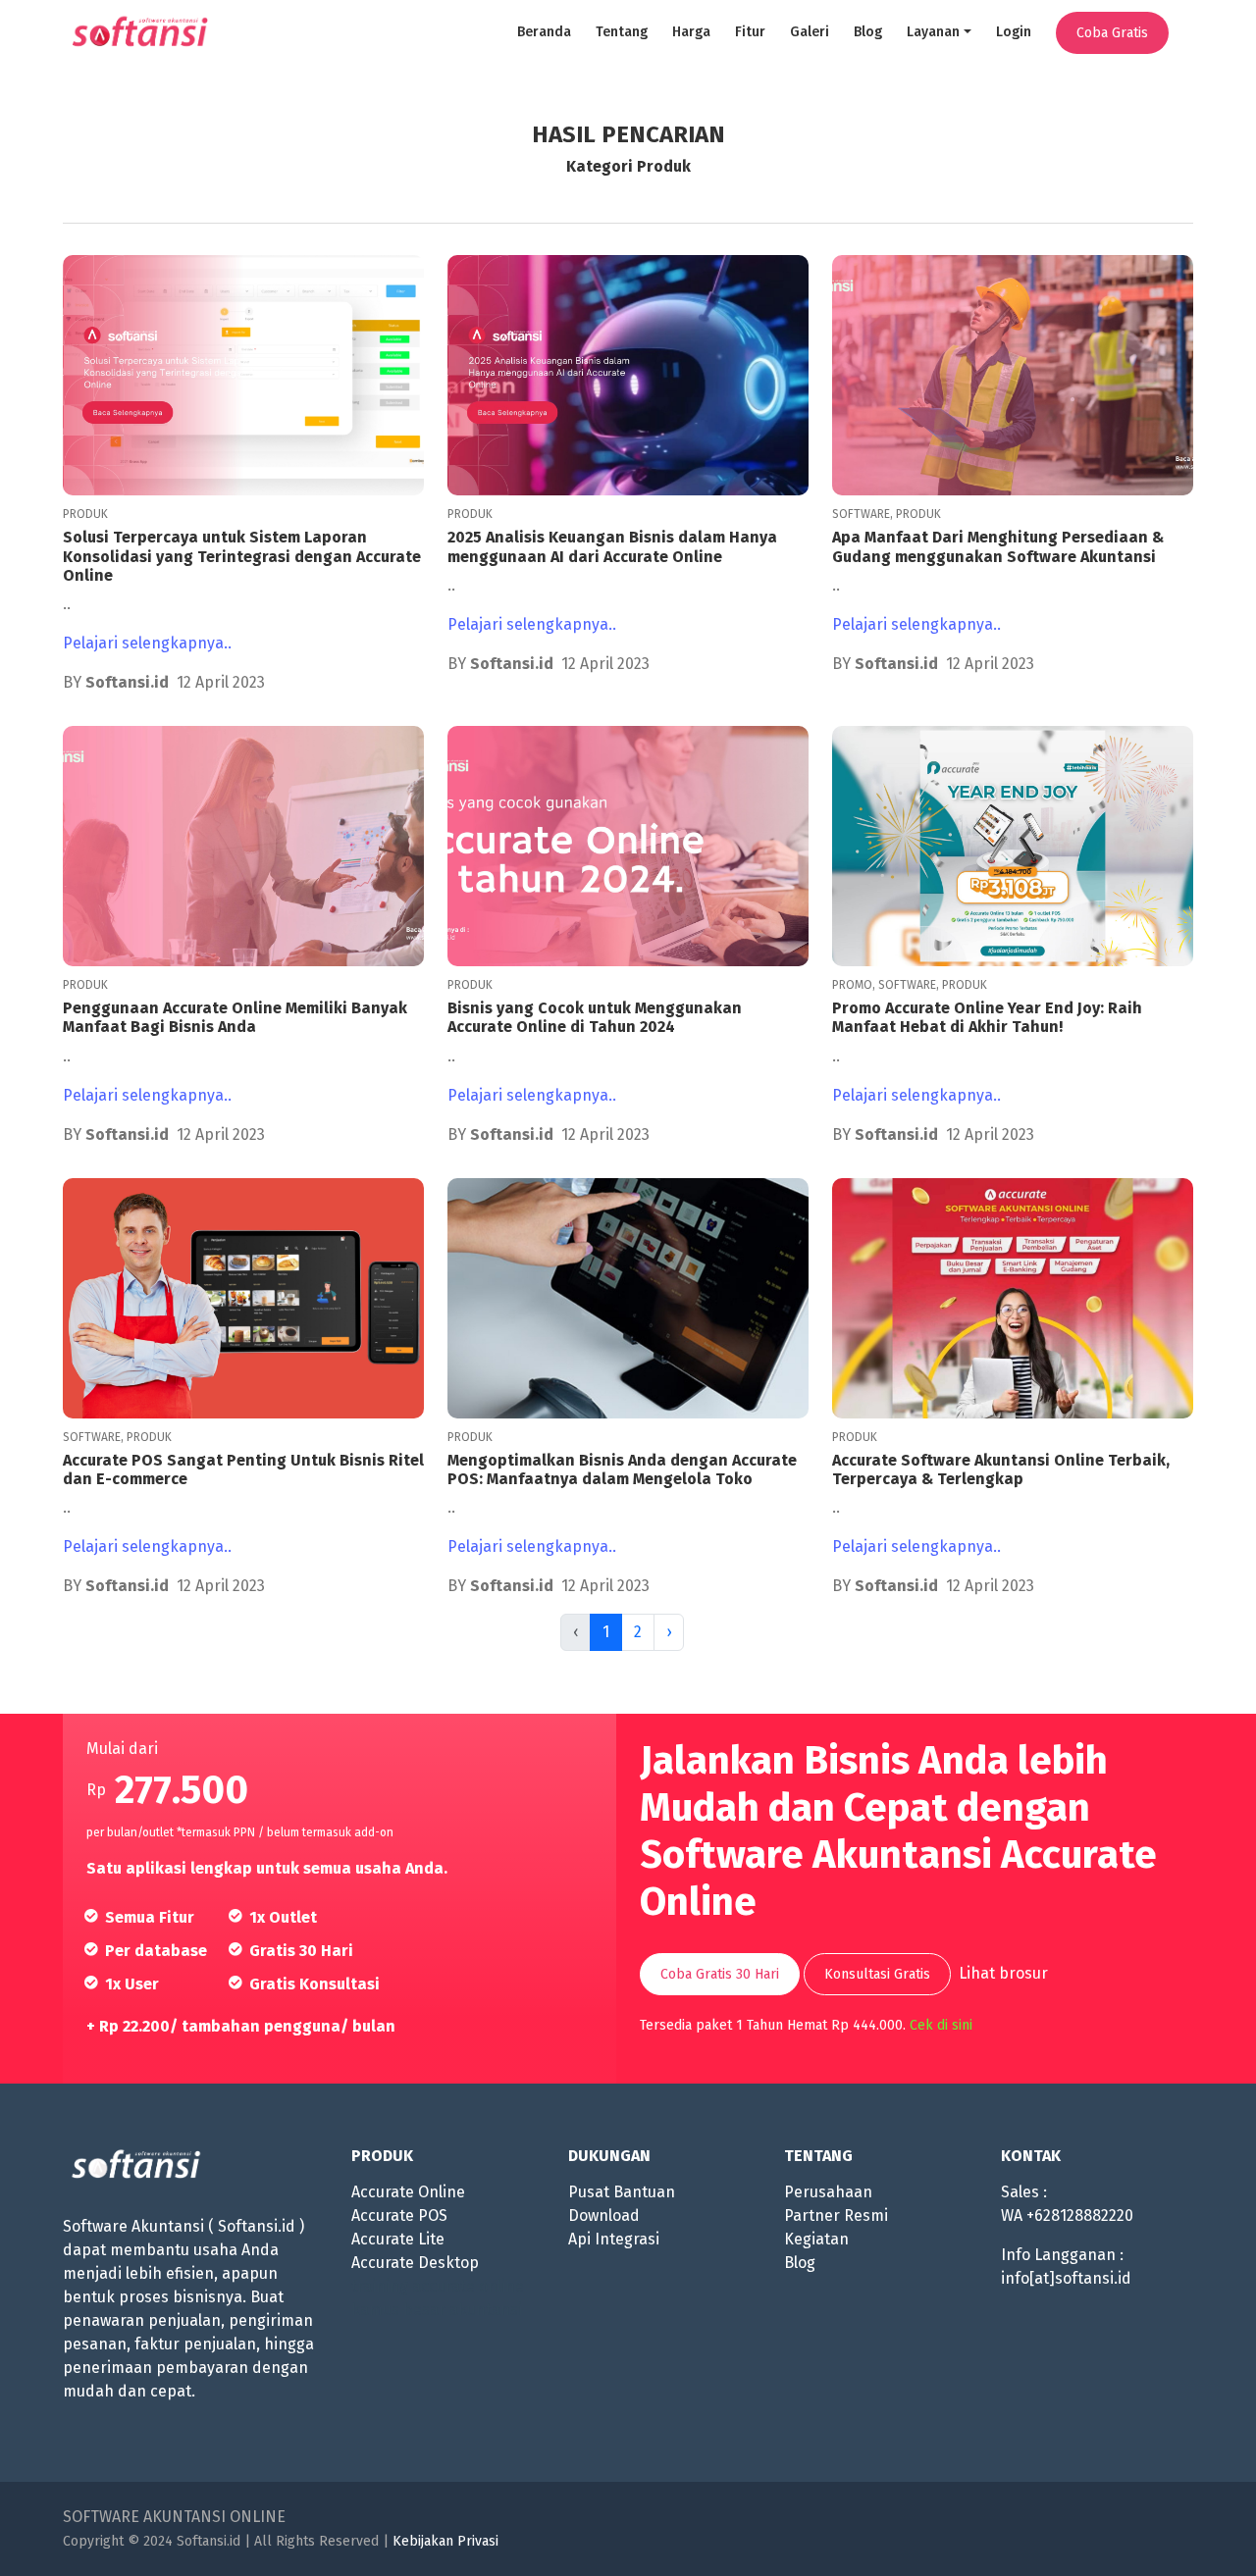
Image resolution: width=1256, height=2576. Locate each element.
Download (604, 2215)
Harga (691, 32)
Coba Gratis (1112, 33)
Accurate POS (399, 2215)
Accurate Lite (398, 2239)
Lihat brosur (1003, 1973)
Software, (864, 514)
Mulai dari (122, 1749)
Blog (868, 32)
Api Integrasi (614, 2239)
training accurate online (438, 2286)
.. (67, 604)
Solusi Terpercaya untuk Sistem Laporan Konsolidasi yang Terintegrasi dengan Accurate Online (242, 556)
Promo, (855, 985)
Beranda (544, 32)
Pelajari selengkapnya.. (147, 643)
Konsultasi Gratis (877, 1974)
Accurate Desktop (415, 2263)
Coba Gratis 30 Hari (720, 1974)
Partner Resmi (836, 2215)
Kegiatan (816, 2239)
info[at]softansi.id (1066, 2278)
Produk (85, 514)
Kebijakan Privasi (445, 2541)
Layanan (933, 32)
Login (1014, 32)
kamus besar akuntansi (437, 2310)
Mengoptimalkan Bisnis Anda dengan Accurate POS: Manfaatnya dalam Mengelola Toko (622, 1469)
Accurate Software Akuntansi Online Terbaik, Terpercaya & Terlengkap (1001, 1469)
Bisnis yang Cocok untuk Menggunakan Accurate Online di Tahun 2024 (595, 1017)
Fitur (750, 32)
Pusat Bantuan (622, 2192)
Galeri (810, 32)
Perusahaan (828, 2192)
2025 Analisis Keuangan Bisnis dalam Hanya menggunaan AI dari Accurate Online (612, 546)
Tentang (622, 32)
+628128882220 (1080, 2215)
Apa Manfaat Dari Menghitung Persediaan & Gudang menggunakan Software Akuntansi (998, 546)
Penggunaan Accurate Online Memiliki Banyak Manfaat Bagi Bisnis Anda (235, 1017)
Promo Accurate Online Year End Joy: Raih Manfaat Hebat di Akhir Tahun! (987, 1017)
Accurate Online (408, 2192)
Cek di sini (941, 2025)
